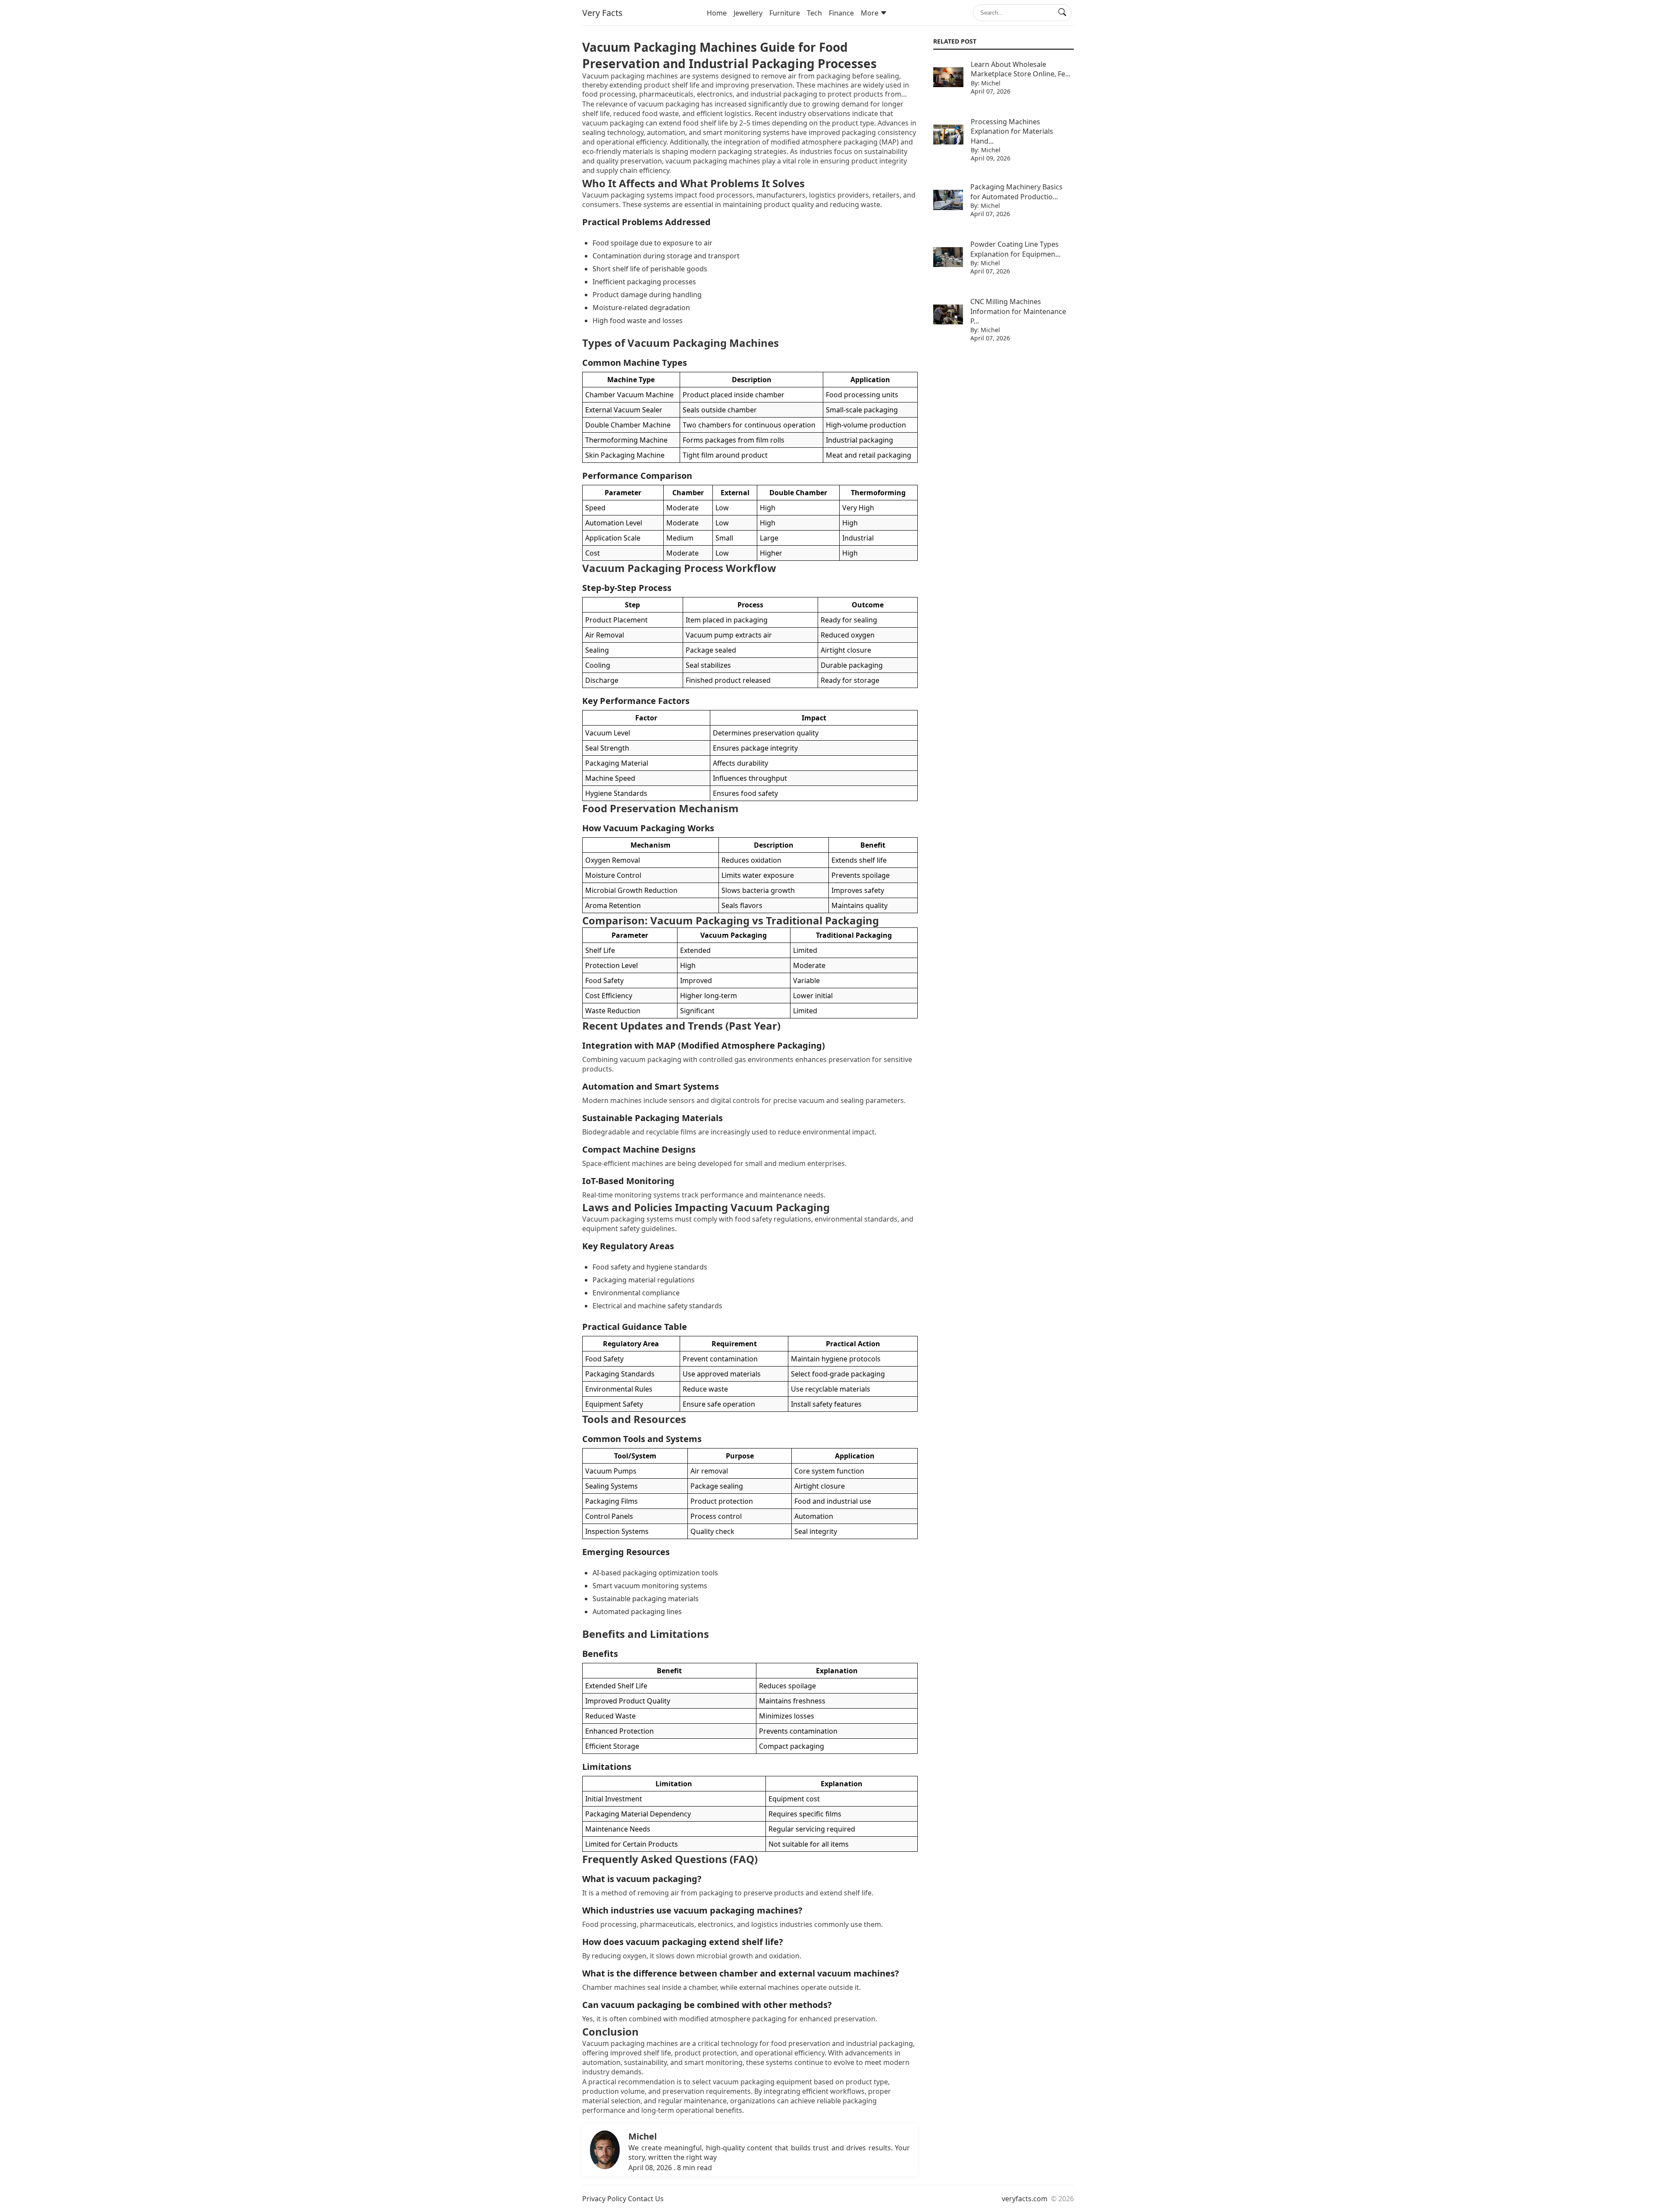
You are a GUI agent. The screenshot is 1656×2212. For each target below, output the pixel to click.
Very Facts (602, 13)
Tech (814, 13)
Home (717, 13)
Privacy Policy (604, 2199)
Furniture (785, 13)
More (870, 13)
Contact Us (646, 2199)
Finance (841, 13)
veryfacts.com (1025, 2199)
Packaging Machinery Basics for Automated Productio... (1016, 192)
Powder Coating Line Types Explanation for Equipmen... (1015, 249)
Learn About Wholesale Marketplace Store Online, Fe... (1021, 69)
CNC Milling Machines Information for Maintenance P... (1018, 311)
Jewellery (748, 13)
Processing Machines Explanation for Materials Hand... (1012, 131)
